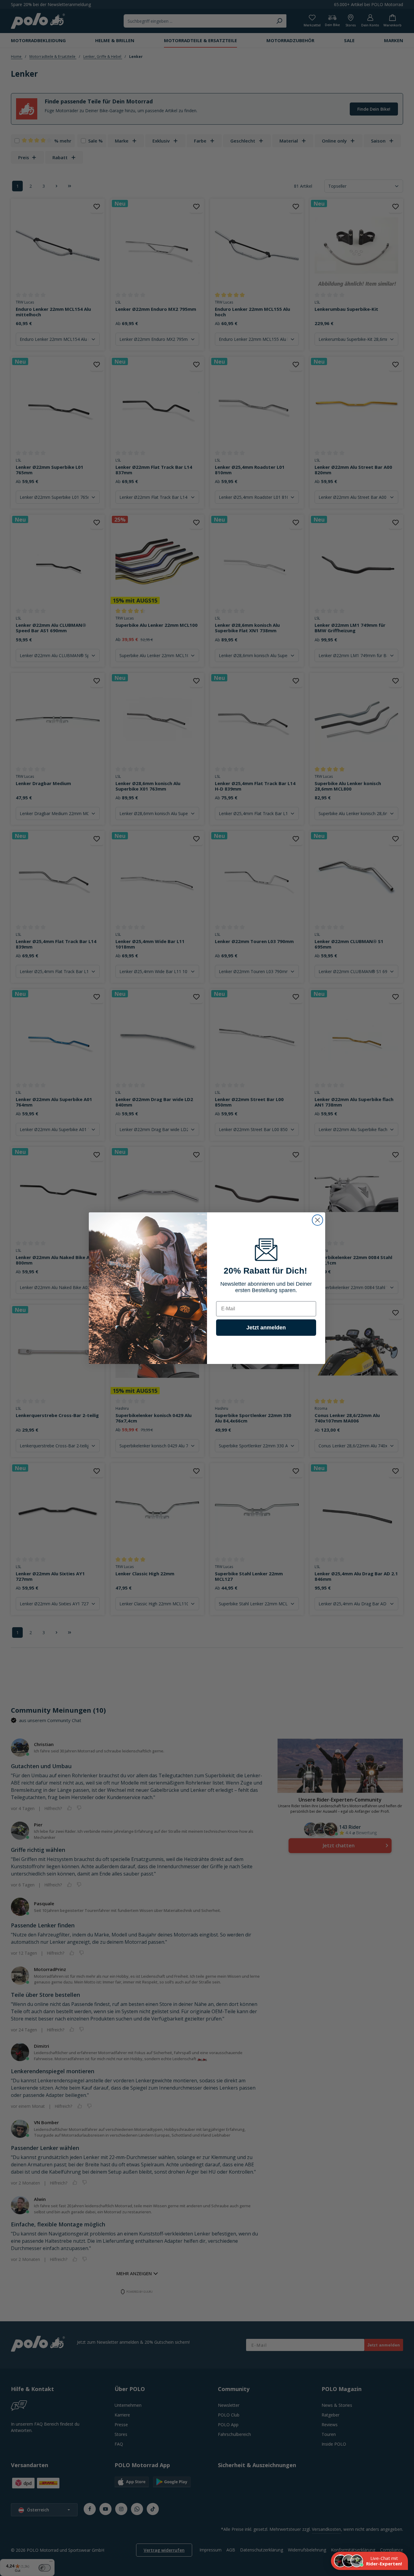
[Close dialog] (317, 1220)
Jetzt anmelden (266, 1327)
